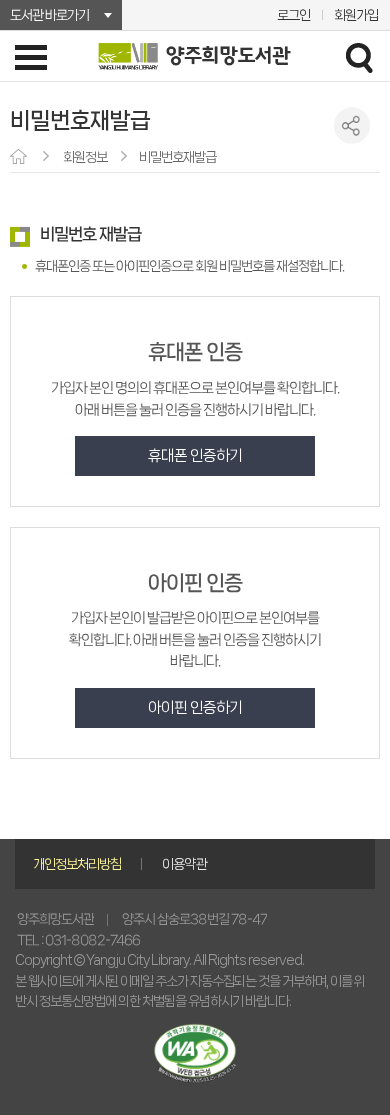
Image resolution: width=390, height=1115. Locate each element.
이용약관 (184, 864)
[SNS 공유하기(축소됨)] (352, 125)
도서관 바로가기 (49, 15)
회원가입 (356, 15)
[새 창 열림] (195, 1053)
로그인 (293, 15)
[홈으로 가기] (20, 158)
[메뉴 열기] (31, 57)
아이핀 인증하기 (195, 708)
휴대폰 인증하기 (195, 456)
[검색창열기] (359, 57)
